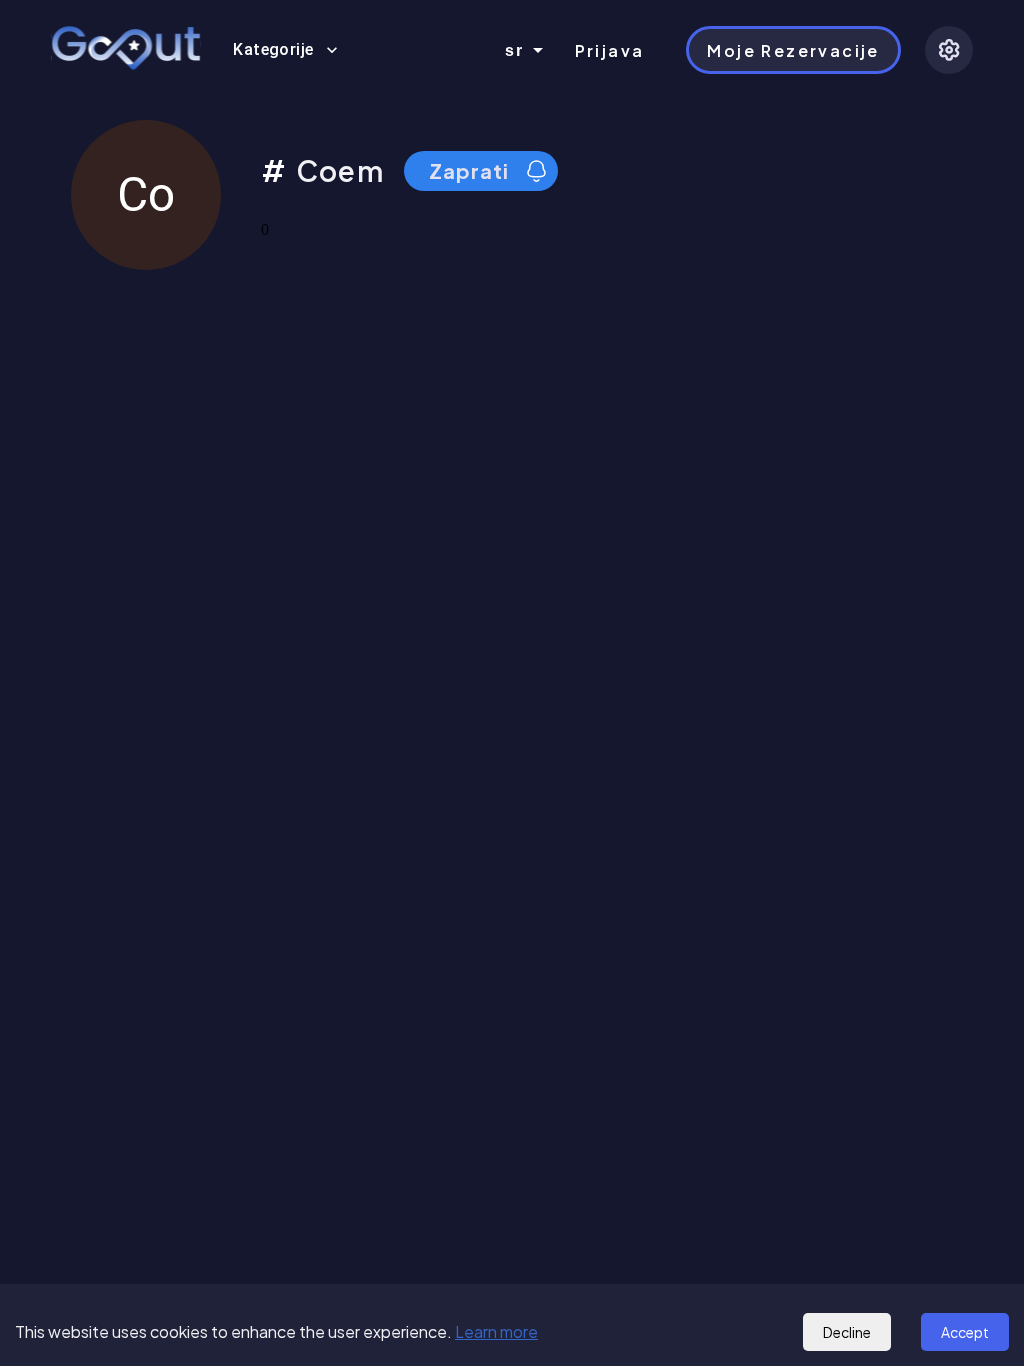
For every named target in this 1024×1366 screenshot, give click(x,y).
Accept (965, 1332)
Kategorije (273, 49)
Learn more (496, 1331)
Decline (847, 1332)
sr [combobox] (515, 50)
